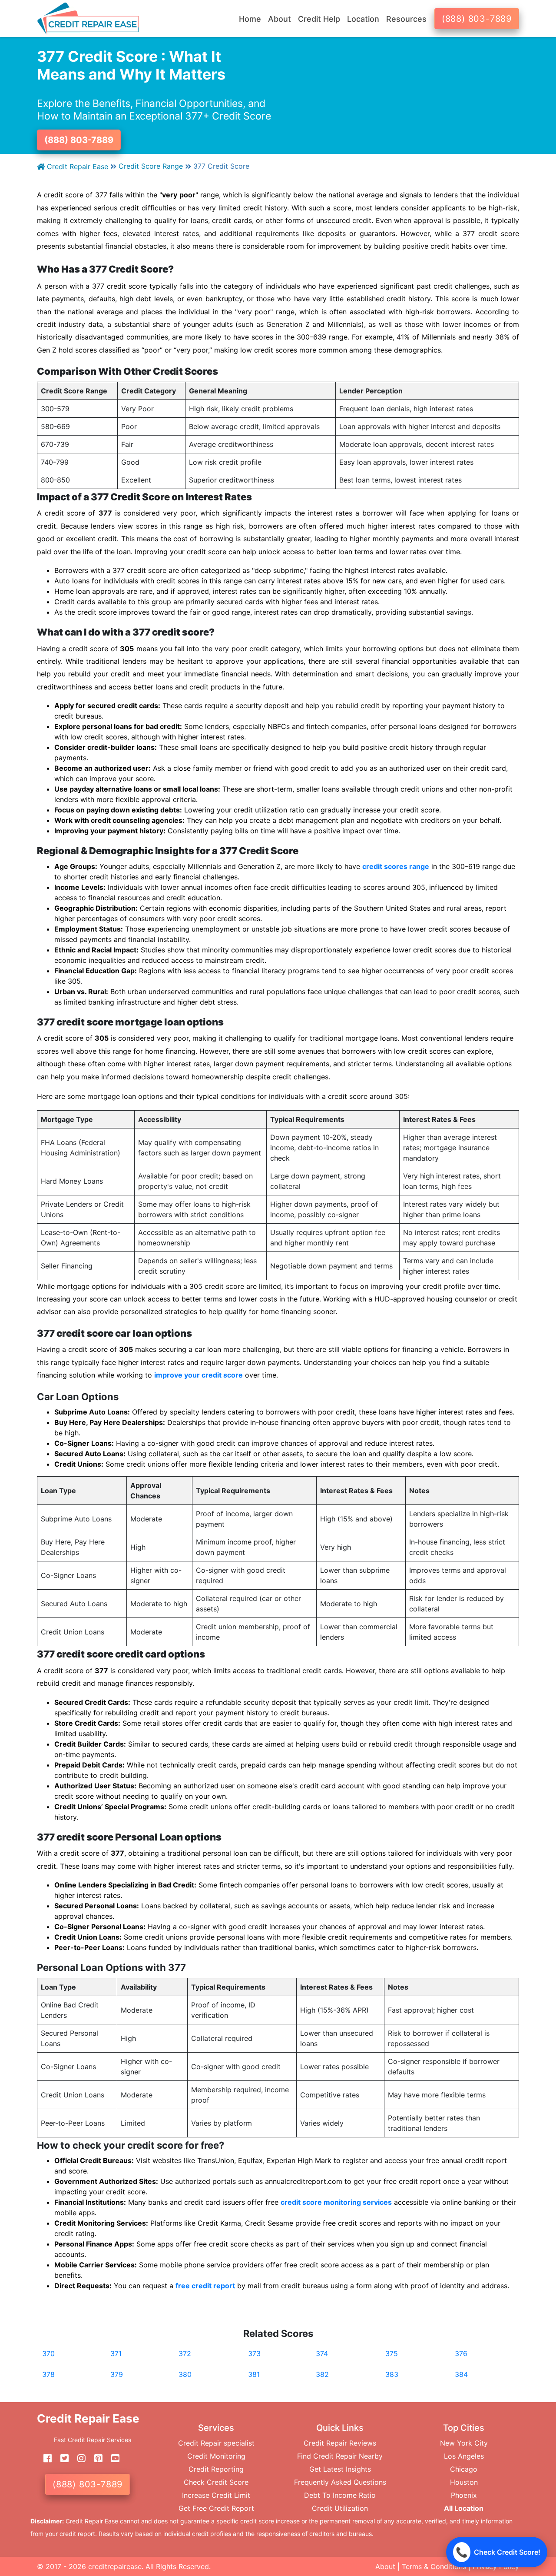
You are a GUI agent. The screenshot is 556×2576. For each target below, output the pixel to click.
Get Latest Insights (340, 2469)
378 (48, 2374)
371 (116, 2353)
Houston (464, 2482)
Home (250, 19)
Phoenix (464, 2495)
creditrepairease (115, 2566)
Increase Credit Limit (216, 2495)
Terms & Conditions (434, 2566)
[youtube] (112, 2458)
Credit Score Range (151, 166)
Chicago (464, 2469)
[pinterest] (95, 2458)
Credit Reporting (216, 2469)
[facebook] (44, 2458)
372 (185, 2353)
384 (461, 2374)
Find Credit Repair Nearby (340, 2456)
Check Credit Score (216, 2482)
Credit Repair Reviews (340, 2443)
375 (392, 2353)
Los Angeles (464, 2456)
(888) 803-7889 (477, 19)
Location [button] (363, 19)
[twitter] (61, 2458)
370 (48, 2353)
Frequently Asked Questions (340, 2482)
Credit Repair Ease (76, 166)
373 (254, 2353)
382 (322, 2374)
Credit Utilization (340, 2508)
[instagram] (78, 2458)
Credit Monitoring (216, 2456)
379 (117, 2374)
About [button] (280, 19)
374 (322, 2353)
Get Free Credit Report (216, 2508)
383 (392, 2374)
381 (254, 2374)
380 (185, 2374)
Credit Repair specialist (216, 2443)
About (385, 2566)
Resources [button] (406, 19)
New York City (464, 2443)
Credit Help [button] (319, 19)
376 (461, 2353)
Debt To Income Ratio (340, 2495)
